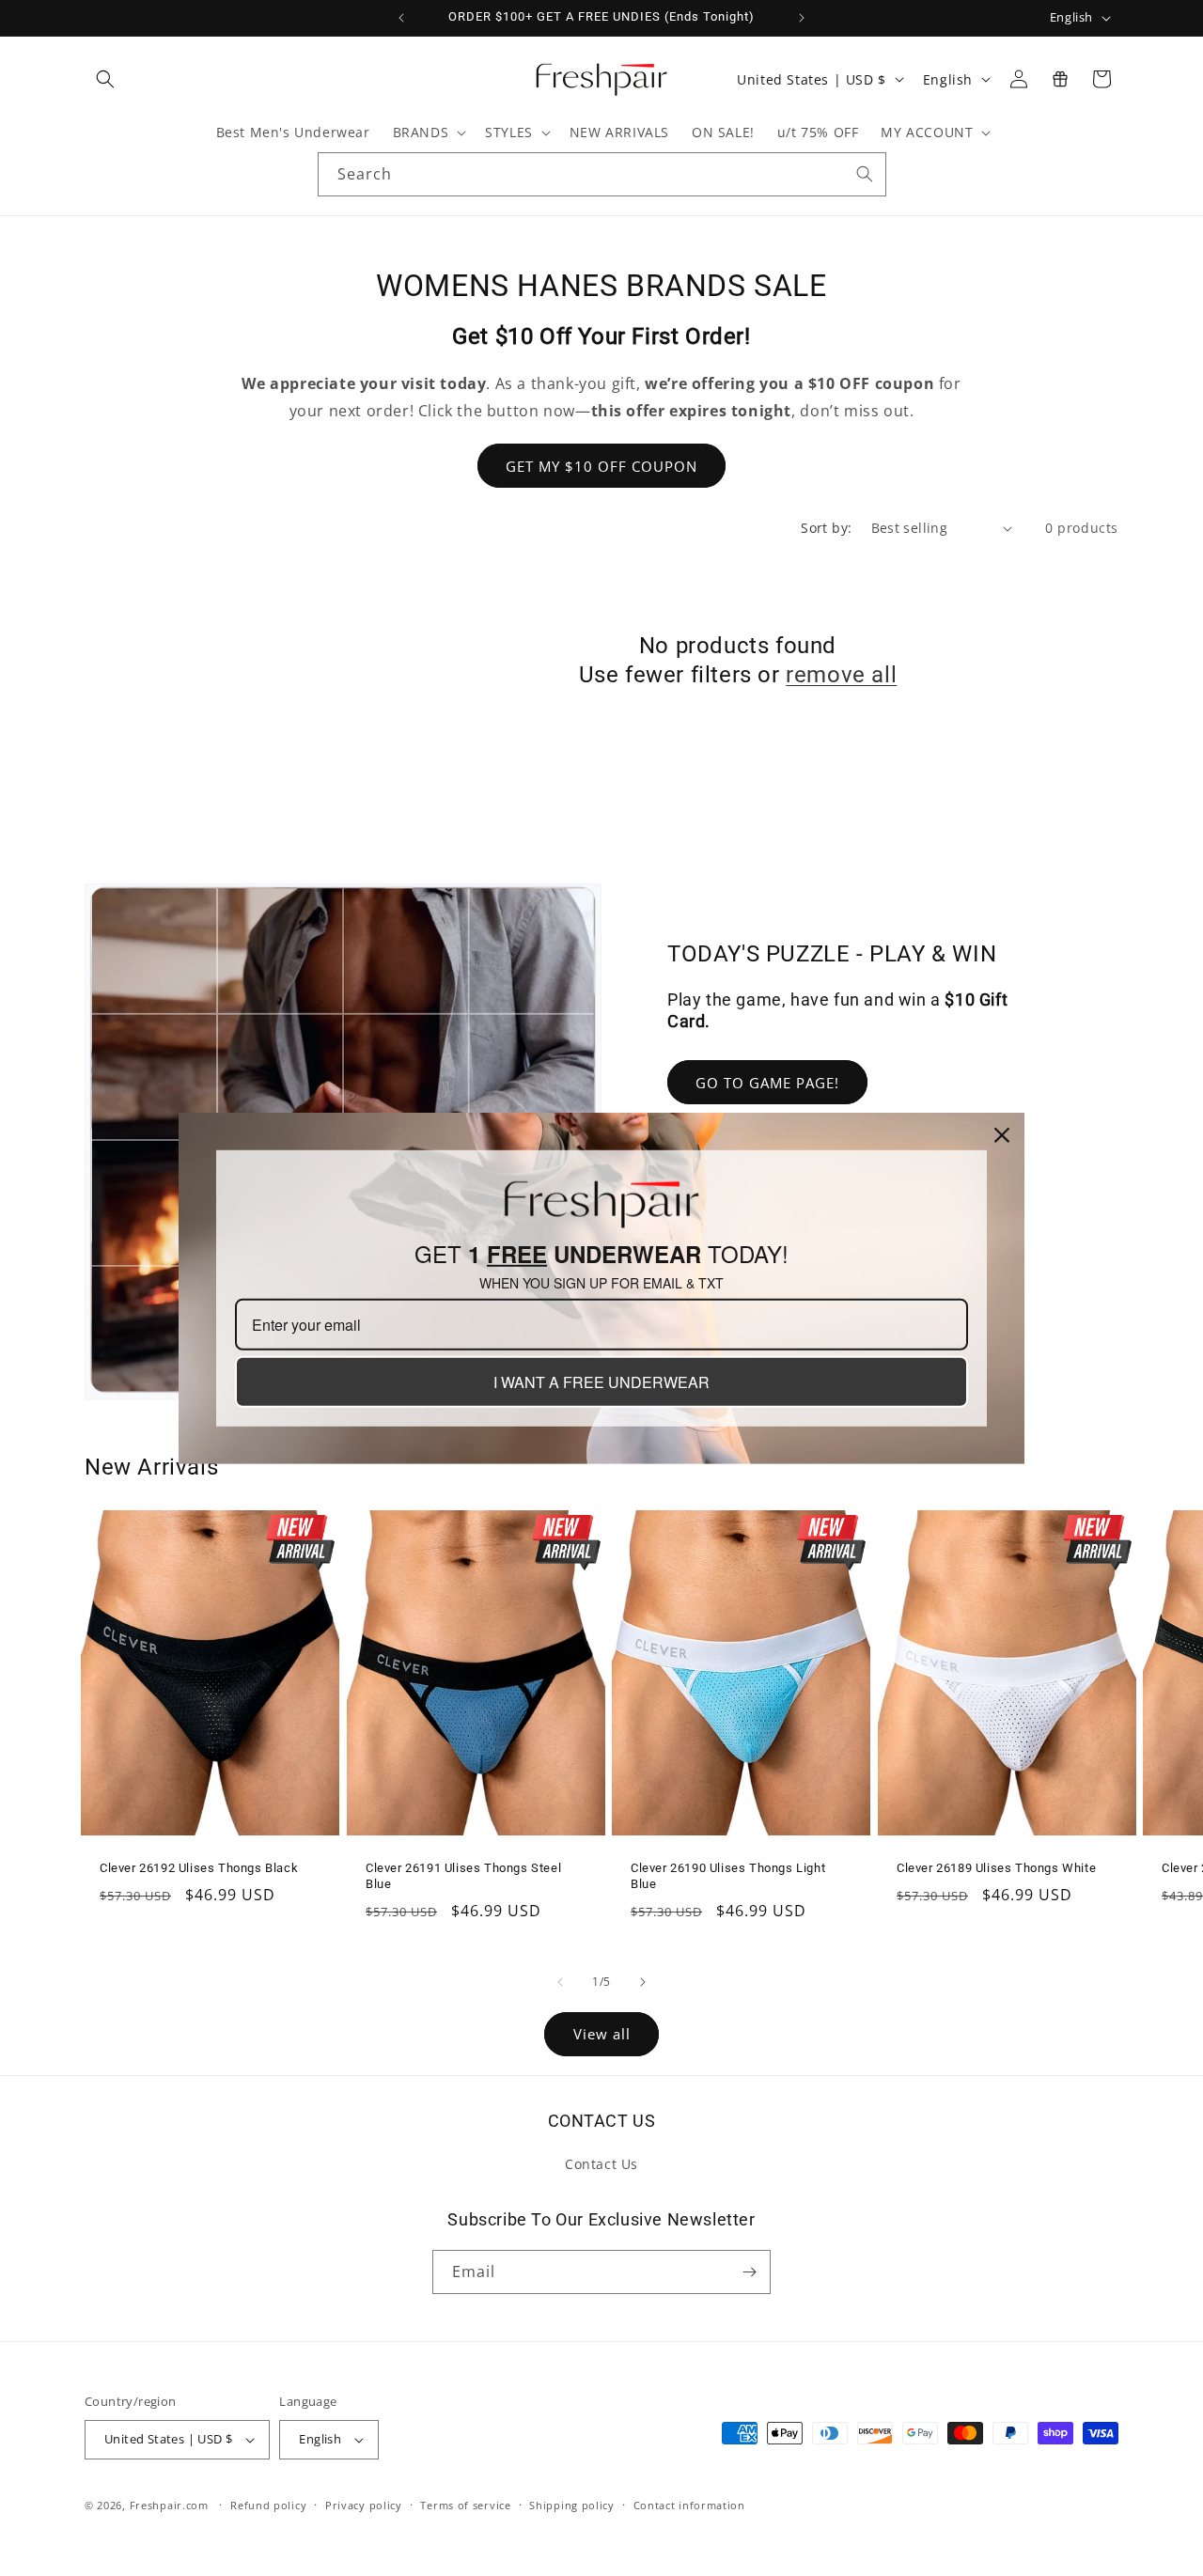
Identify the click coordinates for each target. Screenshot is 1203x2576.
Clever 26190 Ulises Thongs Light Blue (728, 1876)
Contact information (689, 2505)
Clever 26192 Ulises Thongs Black (199, 1868)
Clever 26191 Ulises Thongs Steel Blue (463, 1876)
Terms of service (465, 2505)
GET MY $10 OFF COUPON (601, 466)
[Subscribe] (749, 2272)
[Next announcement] (802, 18)
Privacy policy (364, 2505)
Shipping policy (572, 2505)
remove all (841, 675)
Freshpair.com (169, 2505)
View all (602, 2034)
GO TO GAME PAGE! (767, 1083)
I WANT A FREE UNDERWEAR (601, 1382)
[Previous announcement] (401, 18)
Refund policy (268, 2505)
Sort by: (826, 528)
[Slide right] (643, 1982)
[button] (105, 79)
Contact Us (601, 2164)
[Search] (865, 174)
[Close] (1002, 1134)
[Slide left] (560, 1982)
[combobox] (602, 174)
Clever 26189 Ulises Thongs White (996, 1868)
